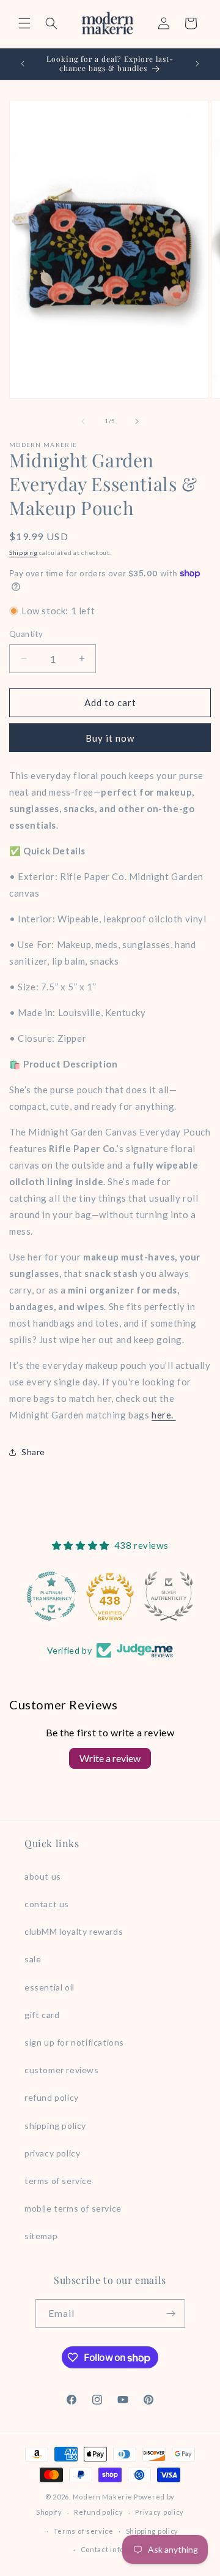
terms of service (58, 2181)
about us (43, 1876)
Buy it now (110, 738)
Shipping (24, 552)
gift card (42, 2015)
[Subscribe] (171, 2314)
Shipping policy (152, 2531)
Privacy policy (159, 2512)
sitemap (41, 2236)
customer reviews (62, 2070)
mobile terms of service (73, 2208)
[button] (24, 23)
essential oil (50, 1987)
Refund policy (98, 2512)
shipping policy (55, 2126)
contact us (47, 1904)
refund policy (52, 2097)
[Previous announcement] (23, 64)
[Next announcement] (197, 64)
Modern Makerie (103, 2497)
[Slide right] (137, 421)
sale (33, 1959)
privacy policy (52, 2153)
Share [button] (33, 1452)
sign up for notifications (74, 2042)
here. (164, 1415)
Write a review (110, 1758)
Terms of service (84, 2531)
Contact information (116, 2549)
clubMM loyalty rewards (74, 1931)
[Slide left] (83, 421)
